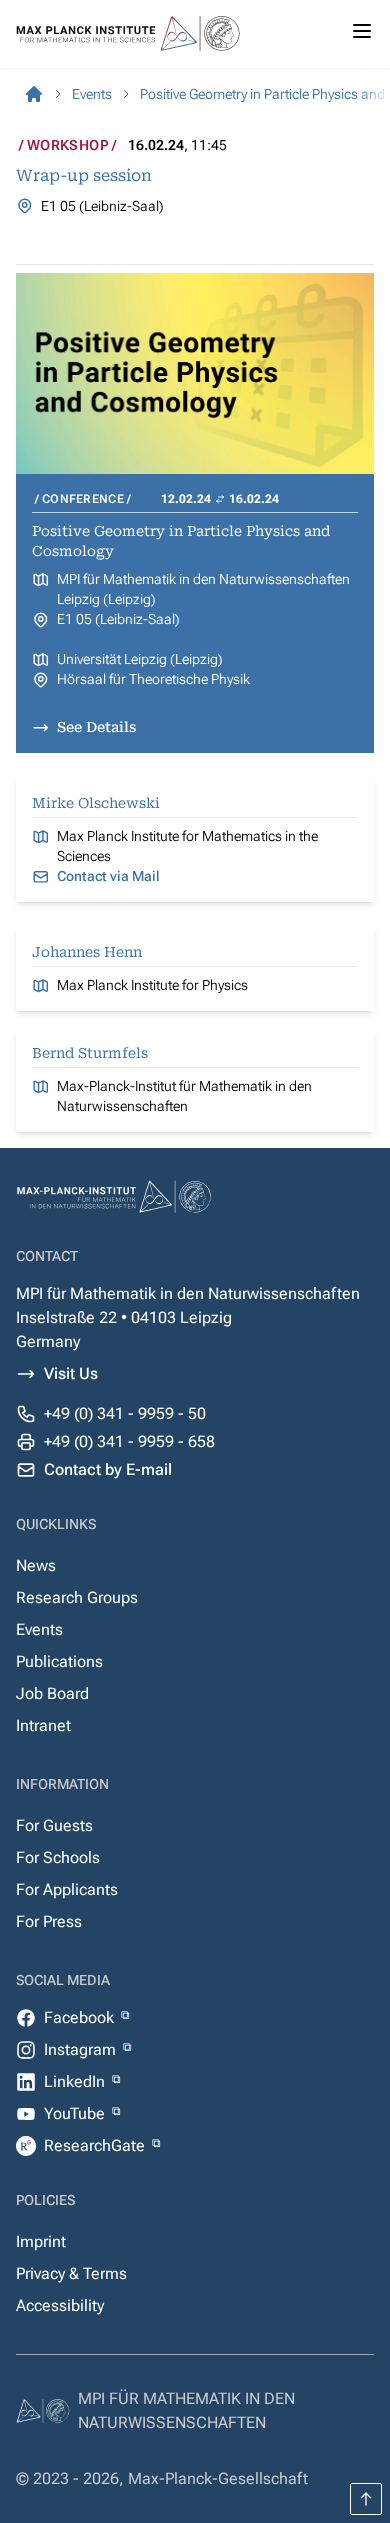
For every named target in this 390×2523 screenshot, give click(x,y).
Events (39, 1629)
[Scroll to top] (366, 2499)
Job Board (52, 1693)
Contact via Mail (108, 876)
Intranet (43, 1725)
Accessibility (60, 2305)
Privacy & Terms (71, 2273)
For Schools (58, 1857)
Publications (59, 1661)
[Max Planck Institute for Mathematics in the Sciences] (34, 94)
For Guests (54, 1825)
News (36, 1565)
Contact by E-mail (108, 1469)
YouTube (76, 2113)
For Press (49, 1921)
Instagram (82, 2049)
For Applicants (67, 1889)
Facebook (81, 2017)
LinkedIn (76, 2081)
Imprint (41, 2241)
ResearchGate (96, 2145)
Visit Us (71, 1373)
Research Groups (77, 1597)
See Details (96, 727)
